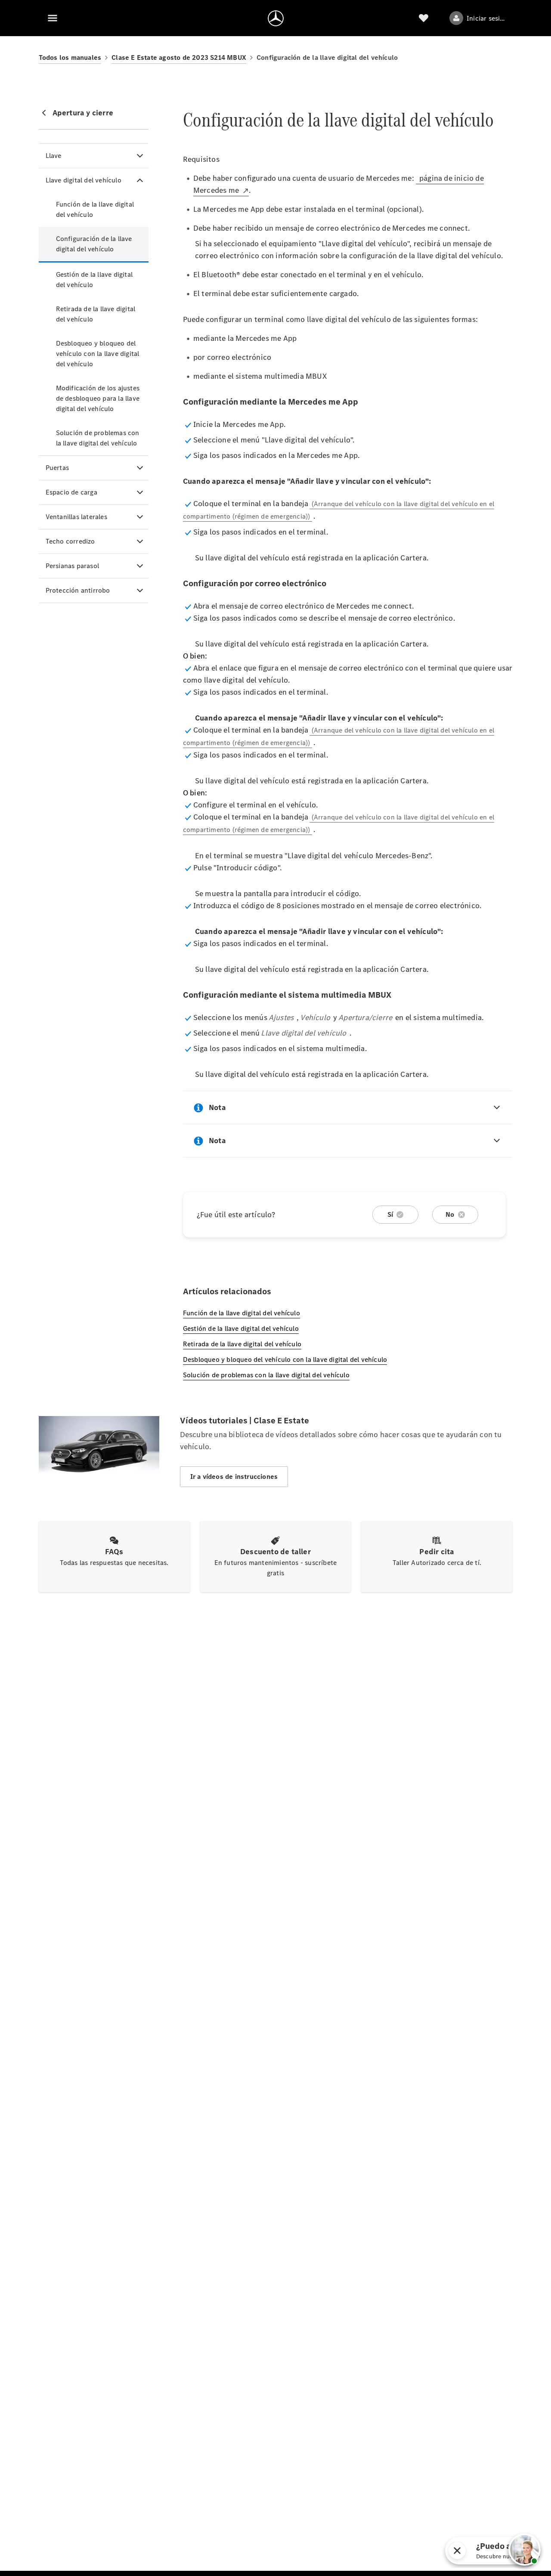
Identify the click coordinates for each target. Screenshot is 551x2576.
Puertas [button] (57, 468)
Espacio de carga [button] (71, 492)
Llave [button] (54, 156)
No (450, 1214)
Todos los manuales (70, 57)
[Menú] (53, 18)
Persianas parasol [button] (72, 566)
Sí (390, 1214)
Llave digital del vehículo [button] (84, 180)
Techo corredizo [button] (70, 541)
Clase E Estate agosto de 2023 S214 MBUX (179, 57)
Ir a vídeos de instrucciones (234, 1477)
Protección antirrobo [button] (78, 590)
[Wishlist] (424, 18)
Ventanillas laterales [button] (76, 517)
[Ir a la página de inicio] (276, 18)
